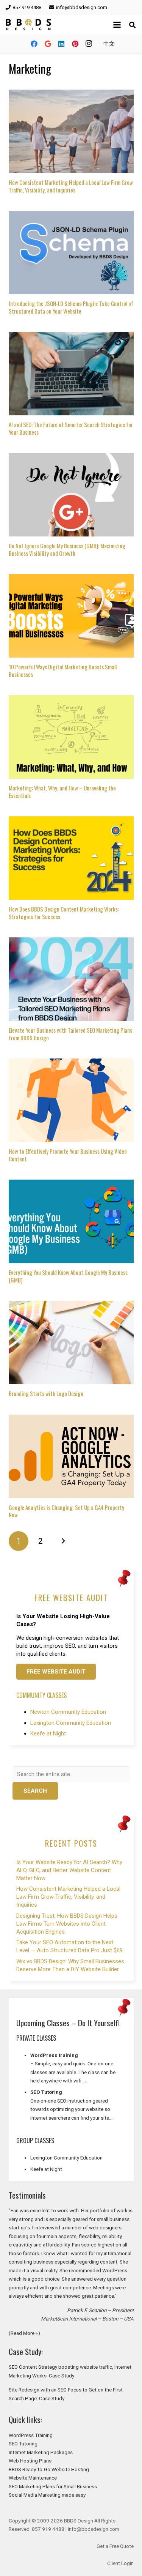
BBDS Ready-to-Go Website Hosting (49, 2469)
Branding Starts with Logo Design (46, 1393)
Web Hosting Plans (30, 2461)
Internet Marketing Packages (41, 2452)
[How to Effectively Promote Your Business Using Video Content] (71, 1100)
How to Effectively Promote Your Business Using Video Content (68, 1155)
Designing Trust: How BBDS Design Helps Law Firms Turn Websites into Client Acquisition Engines (67, 1924)
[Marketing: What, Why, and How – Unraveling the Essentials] (71, 737)
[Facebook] (34, 44)
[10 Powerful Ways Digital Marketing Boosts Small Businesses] (71, 616)
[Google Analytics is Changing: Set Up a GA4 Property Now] (71, 1456)
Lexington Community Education (71, 1723)
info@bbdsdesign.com (94, 2529)
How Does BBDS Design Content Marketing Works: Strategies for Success (64, 913)
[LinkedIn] (61, 44)
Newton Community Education (68, 1712)
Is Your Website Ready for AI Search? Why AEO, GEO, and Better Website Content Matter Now (69, 1870)
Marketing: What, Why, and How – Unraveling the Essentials (62, 792)
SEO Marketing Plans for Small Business (53, 2486)
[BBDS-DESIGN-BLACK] (28, 25)
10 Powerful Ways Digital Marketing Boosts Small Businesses (63, 670)
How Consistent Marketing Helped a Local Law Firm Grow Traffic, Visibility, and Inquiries (71, 186)
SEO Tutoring (23, 2443)
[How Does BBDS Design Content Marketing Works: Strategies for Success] (71, 858)
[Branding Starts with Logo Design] (71, 1342)
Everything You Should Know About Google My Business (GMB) (68, 1276)
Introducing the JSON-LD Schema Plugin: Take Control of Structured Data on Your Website (71, 307)
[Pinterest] (75, 44)
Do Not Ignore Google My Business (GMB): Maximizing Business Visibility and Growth (67, 549)
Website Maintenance (33, 2478)
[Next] (63, 1541)
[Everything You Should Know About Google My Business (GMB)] (71, 1221)
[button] (117, 25)
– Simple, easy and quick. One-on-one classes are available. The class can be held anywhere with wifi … (73, 2072)
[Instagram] (89, 44)
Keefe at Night (48, 1734)
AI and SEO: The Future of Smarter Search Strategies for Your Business (71, 428)
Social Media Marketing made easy (47, 2495)
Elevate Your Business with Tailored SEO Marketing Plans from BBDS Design (70, 1034)
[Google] (48, 44)
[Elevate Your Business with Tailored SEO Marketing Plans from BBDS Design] (71, 979)
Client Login (120, 2563)
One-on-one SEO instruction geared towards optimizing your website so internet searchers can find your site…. (72, 2109)
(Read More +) (24, 2333)
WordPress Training (31, 2435)
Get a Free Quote (115, 2546)
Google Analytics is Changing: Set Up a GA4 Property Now (66, 1511)
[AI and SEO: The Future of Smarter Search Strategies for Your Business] (71, 374)
